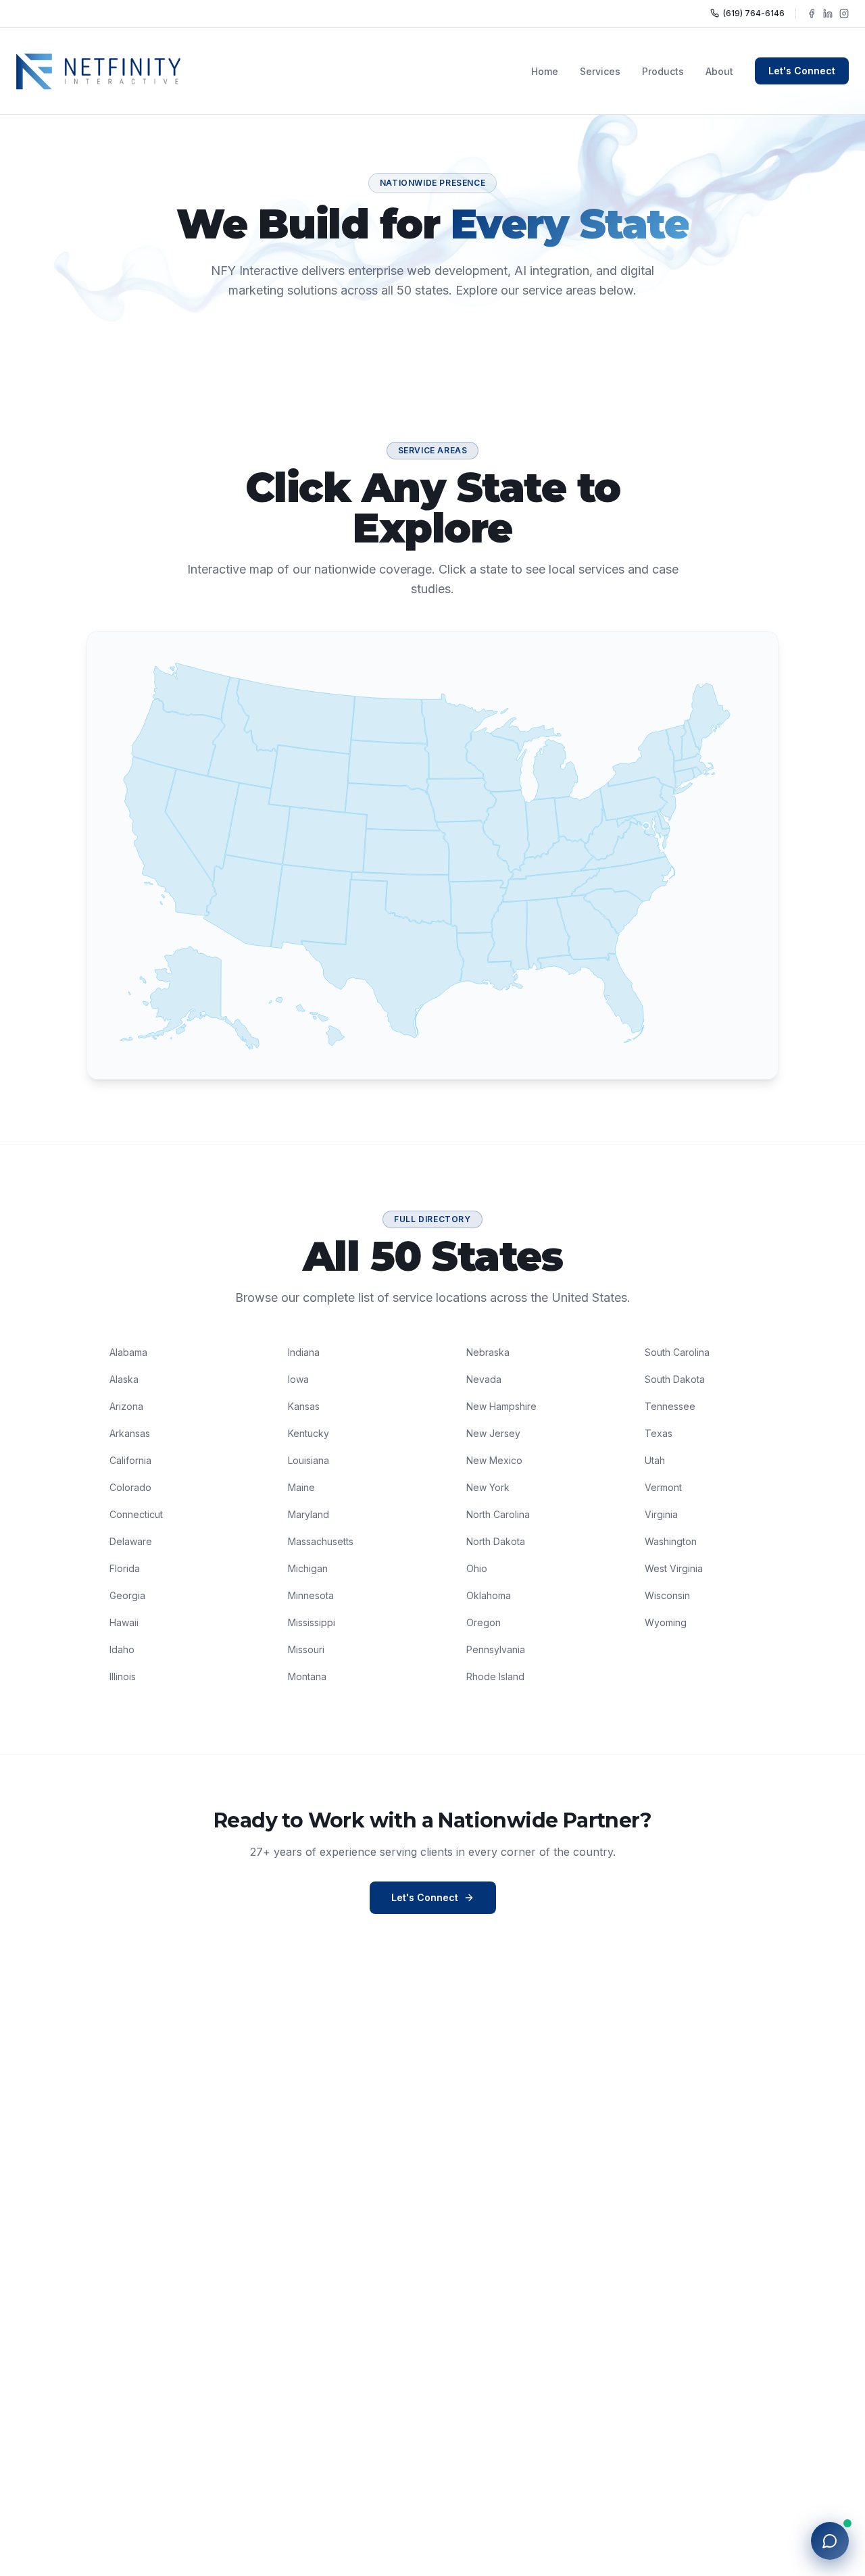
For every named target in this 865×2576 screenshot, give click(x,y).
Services (600, 71)
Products (663, 71)
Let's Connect (802, 71)
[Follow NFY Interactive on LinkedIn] (828, 14)
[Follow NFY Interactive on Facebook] (812, 14)
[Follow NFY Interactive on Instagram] (844, 14)
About (719, 71)
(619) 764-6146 (754, 13)
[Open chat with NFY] (830, 2541)
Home (545, 71)
